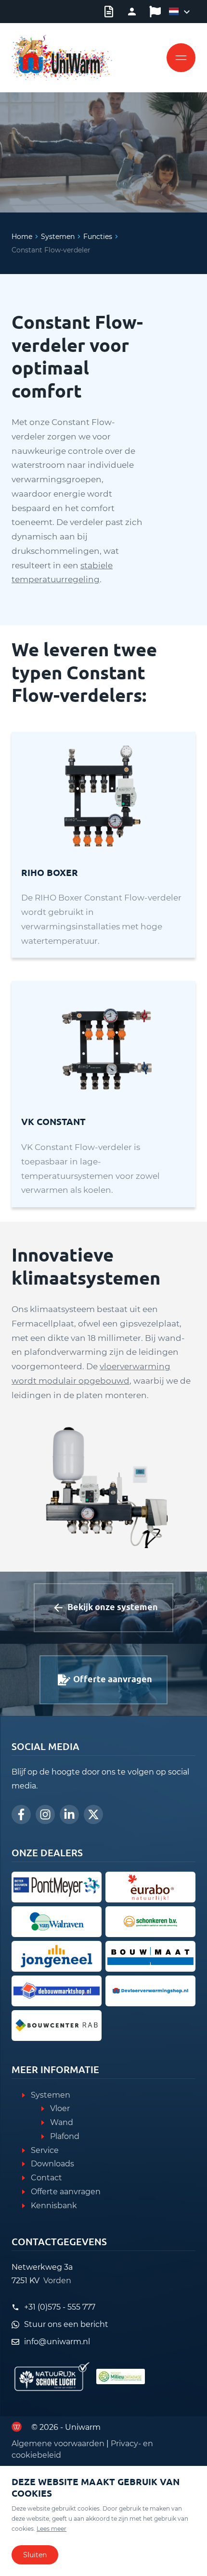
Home (22, 237)
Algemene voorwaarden (58, 2444)
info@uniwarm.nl (57, 2342)
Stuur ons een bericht (66, 2324)
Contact (46, 2178)
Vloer (60, 2108)
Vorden (57, 2281)
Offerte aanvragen (66, 2192)
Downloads (52, 2164)
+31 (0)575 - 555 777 (60, 2307)
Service (45, 2150)
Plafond (65, 2136)
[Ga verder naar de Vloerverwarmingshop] (150, 1991)
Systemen (58, 237)
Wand (62, 2122)
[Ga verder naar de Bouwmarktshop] (57, 1991)
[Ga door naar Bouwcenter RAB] (57, 2026)
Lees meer (52, 2529)
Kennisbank (54, 2206)
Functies (98, 237)
